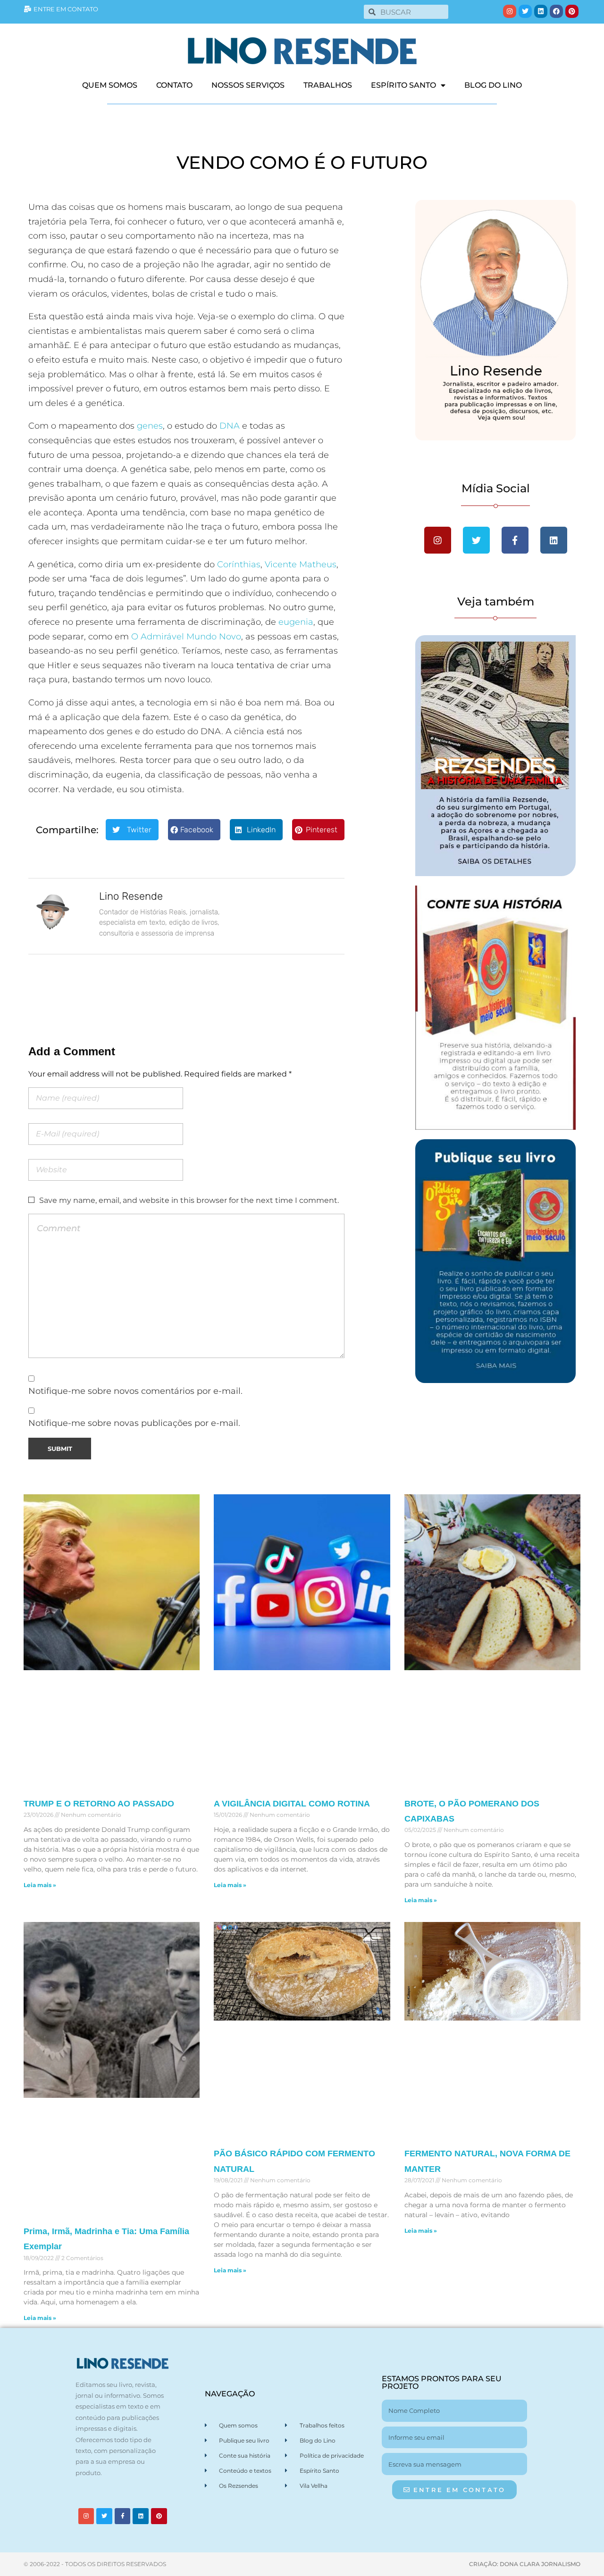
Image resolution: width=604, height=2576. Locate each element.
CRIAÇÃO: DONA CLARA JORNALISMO (525, 2564)
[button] (132, 830)
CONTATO (174, 85)
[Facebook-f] (123, 2516)
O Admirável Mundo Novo (186, 637)
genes (150, 426)
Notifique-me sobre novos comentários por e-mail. (135, 1391)
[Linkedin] (541, 11)
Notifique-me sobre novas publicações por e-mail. (134, 1423)
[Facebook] (556, 11)
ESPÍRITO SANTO (403, 85)
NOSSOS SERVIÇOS (248, 85)
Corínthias (239, 564)
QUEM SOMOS (110, 85)
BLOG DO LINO (493, 85)
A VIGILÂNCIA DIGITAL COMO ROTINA (292, 1804)
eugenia (296, 622)
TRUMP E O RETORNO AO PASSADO (99, 1804)
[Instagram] (510, 11)
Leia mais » (40, 1885)
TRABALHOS (328, 85)
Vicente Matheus (301, 564)
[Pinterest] (572, 11)
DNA (230, 426)
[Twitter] (525, 11)
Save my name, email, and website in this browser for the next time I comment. (189, 1200)
